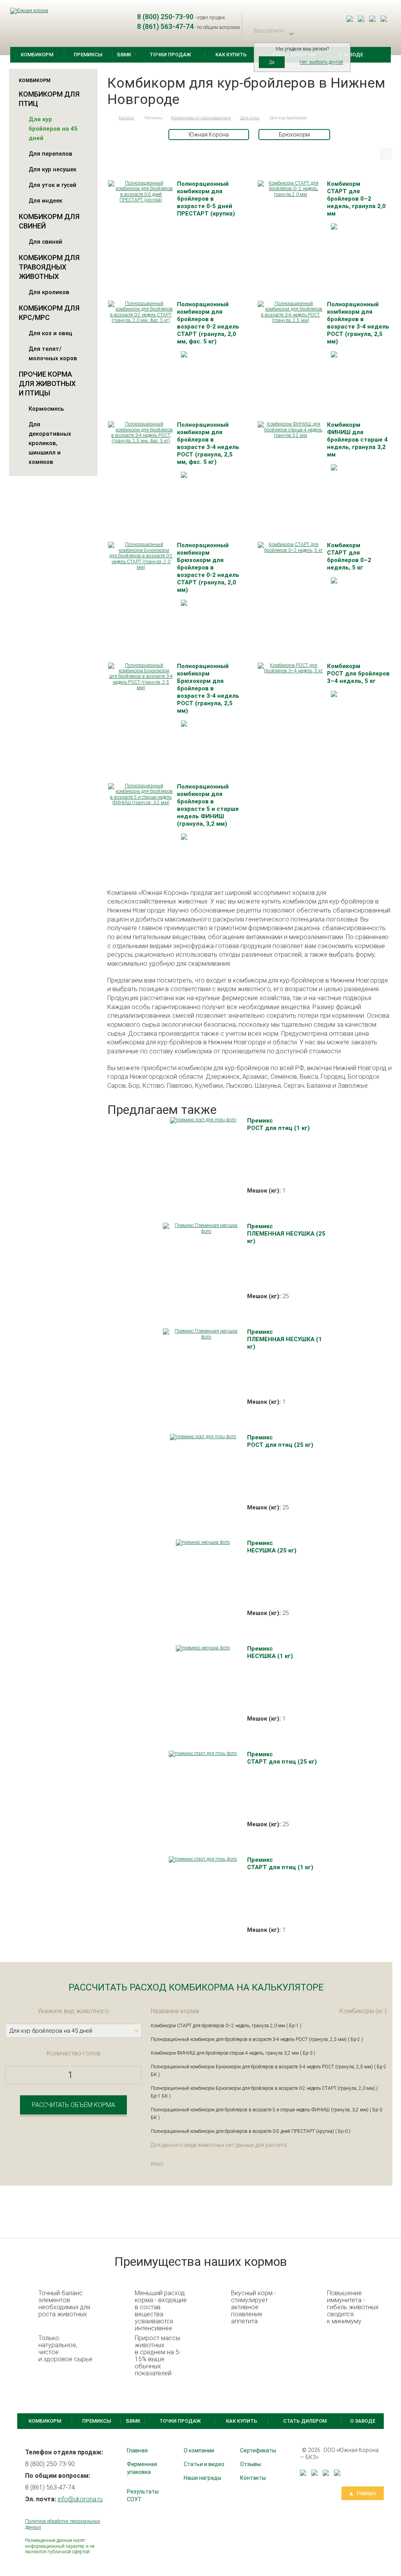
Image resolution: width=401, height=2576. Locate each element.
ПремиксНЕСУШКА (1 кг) (270, 1652)
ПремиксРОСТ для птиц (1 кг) (278, 1124)
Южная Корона (209, 135)
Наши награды (202, 2478)
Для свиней (45, 242)
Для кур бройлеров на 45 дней (53, 129)
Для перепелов (51, 154)
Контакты (253, 2478)
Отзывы (250, 2464)
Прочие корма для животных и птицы (47, 384)
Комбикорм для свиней (49, 221)
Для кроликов (49, 292)
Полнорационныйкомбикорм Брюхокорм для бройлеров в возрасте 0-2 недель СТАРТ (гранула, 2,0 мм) (208, 568)
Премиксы (88, 55)
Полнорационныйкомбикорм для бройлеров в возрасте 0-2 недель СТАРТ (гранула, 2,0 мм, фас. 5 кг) (208, 323)
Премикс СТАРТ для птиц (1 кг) (280, 1864)
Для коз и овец (50, 333)
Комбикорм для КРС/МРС (49, 313)
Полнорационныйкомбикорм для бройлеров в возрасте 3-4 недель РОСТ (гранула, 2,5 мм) (358, 323)
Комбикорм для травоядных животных (49, 267)
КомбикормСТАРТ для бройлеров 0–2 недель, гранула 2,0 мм (356, 199)
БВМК (124, 55)
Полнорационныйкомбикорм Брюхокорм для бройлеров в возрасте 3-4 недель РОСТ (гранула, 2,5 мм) (208, 688)
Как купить (231, 55)
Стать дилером (305, 2421)
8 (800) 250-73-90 (165, 17)
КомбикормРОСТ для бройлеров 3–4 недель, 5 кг (358, 674)
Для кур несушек (52, 169)
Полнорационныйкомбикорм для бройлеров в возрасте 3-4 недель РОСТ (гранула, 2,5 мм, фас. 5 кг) (208, 443)
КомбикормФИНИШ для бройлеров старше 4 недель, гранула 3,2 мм (357, 440)
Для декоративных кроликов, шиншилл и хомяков (50, 443)
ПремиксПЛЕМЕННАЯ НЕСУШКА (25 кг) (286, 1234)
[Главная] (108, 118)
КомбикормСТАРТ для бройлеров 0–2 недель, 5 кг (349, 556)
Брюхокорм (294, 135)
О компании (199, 2450)
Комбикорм (37, 55)
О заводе (363, 2421)
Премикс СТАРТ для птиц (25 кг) (282, 1758)
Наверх (366, 2493)
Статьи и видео (204, 2464)
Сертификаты (258, 2450)
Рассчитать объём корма (73, 2105)
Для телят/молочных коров (53, 354)
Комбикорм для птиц (49, 99)
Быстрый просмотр (141, 194)
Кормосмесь (46, 409)
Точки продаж (170, 55)
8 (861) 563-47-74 (165, 26)
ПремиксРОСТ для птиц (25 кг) (280, 1441)
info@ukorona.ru (80, 2499)
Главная (137, 2450)
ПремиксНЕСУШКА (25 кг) (272, 1547)
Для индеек (45, 201)
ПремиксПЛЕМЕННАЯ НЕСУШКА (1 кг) (284, 1339)
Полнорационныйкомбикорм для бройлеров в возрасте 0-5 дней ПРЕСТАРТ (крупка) (206, 199)
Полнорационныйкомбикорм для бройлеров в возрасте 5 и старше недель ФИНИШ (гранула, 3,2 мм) (208, 805)
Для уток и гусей (52, 185)
